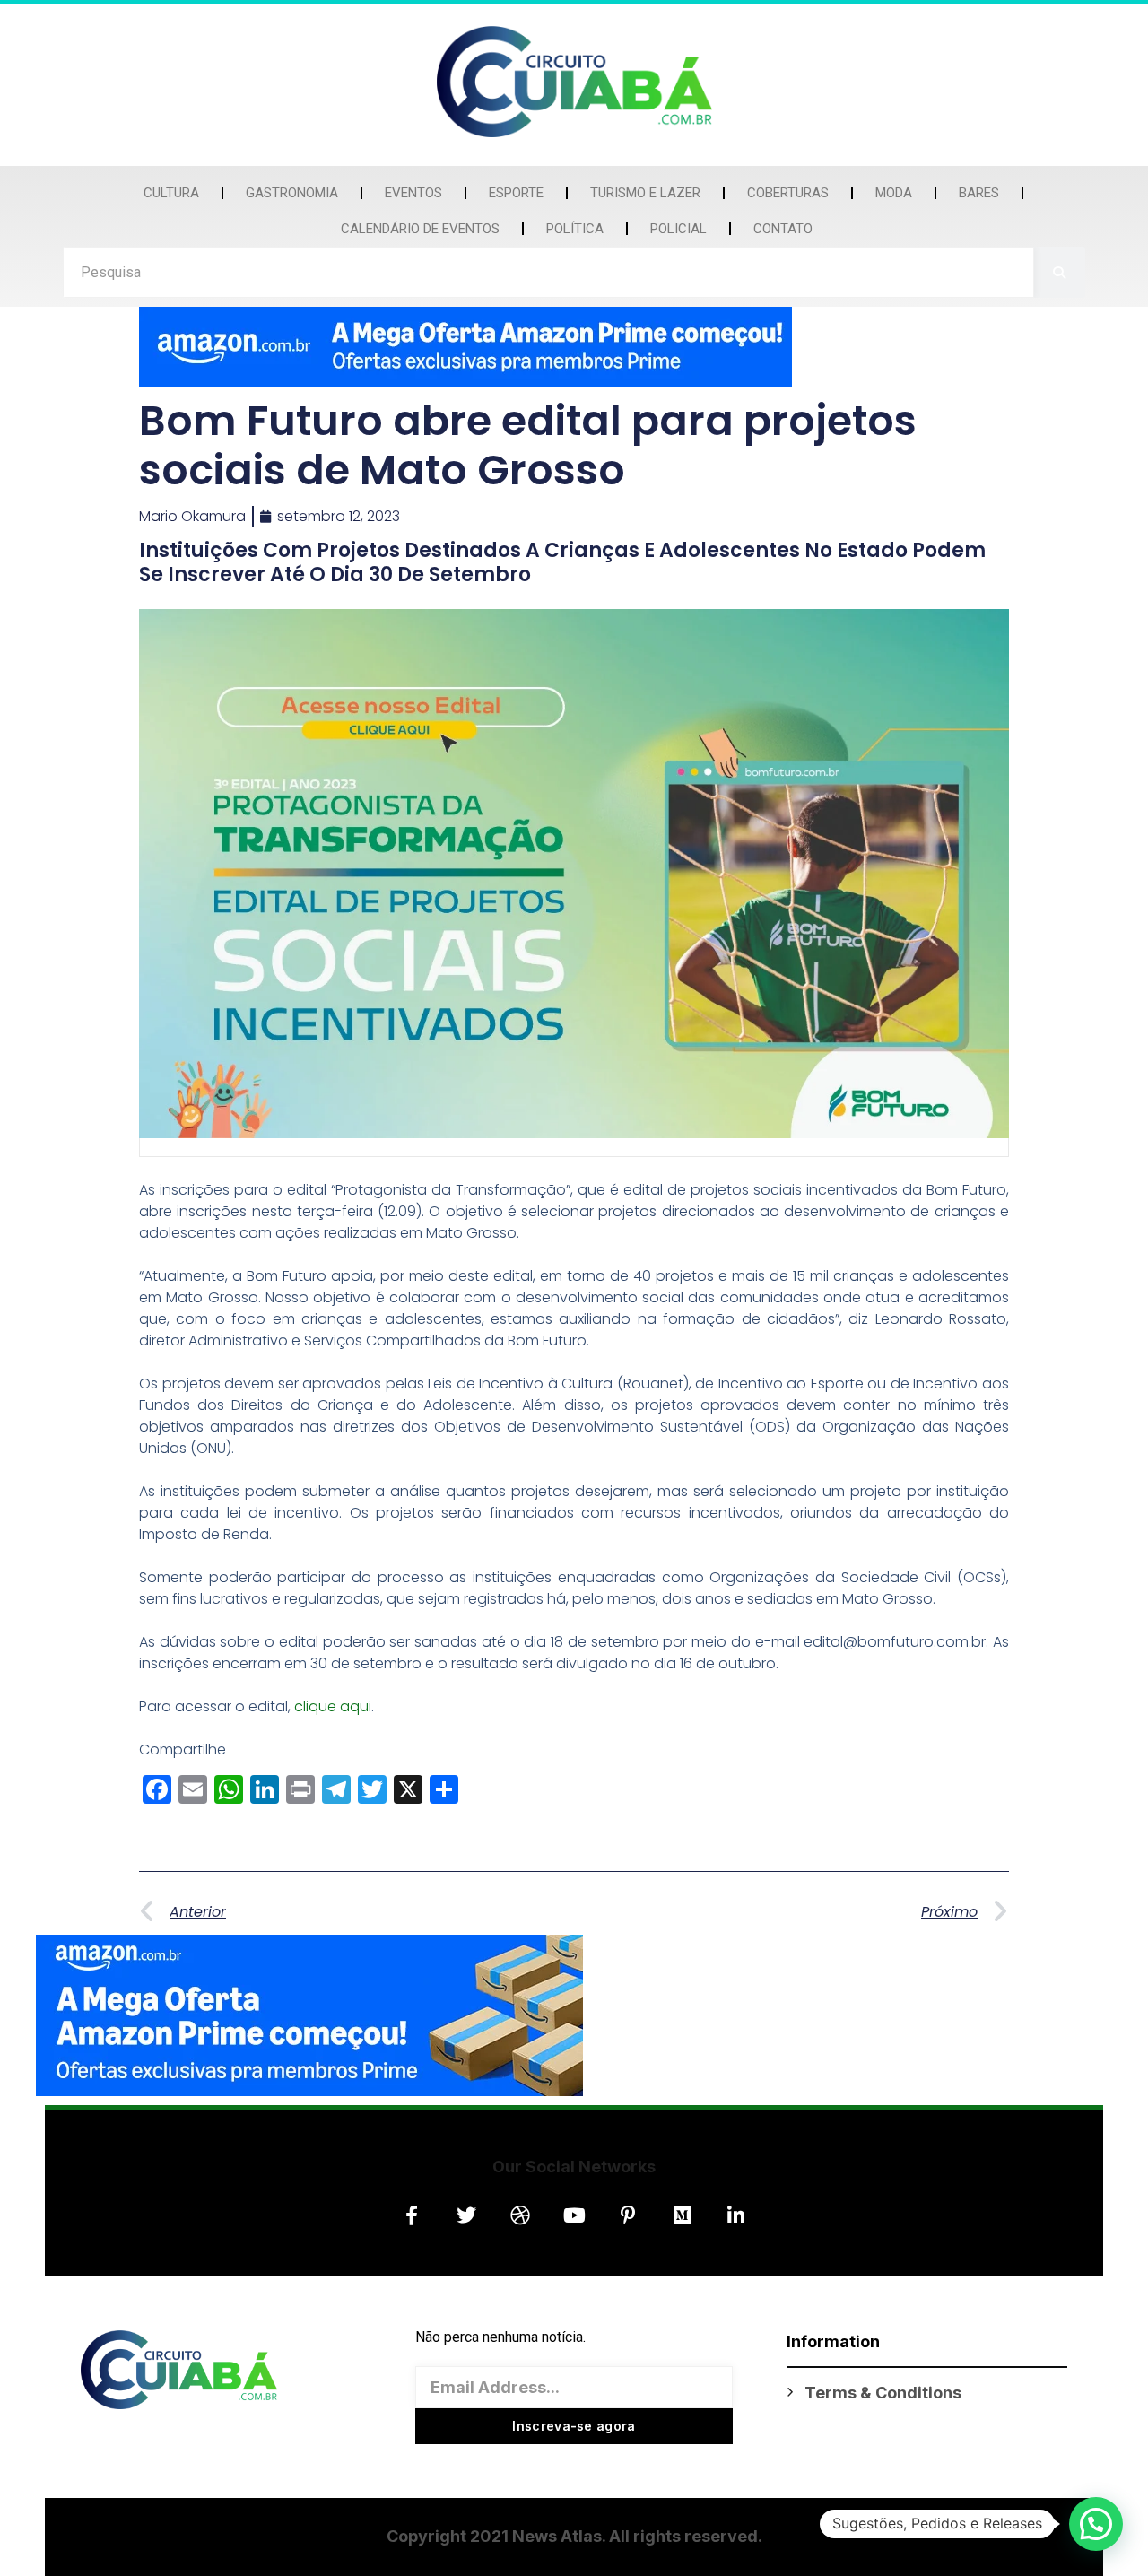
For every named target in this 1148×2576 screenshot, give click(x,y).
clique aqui (333, 1706)
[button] (1096, 2524)
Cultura (171, 193)
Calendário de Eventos (420, 229)
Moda (894, 193)
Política (575, 229)
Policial (678, 229)
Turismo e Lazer (645, 193)
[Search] (1060, 272)
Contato (783, 229)
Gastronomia (292, 193)
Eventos (413, 193)
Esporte (516, 193)
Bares (979, 193)
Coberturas (788, 193)
